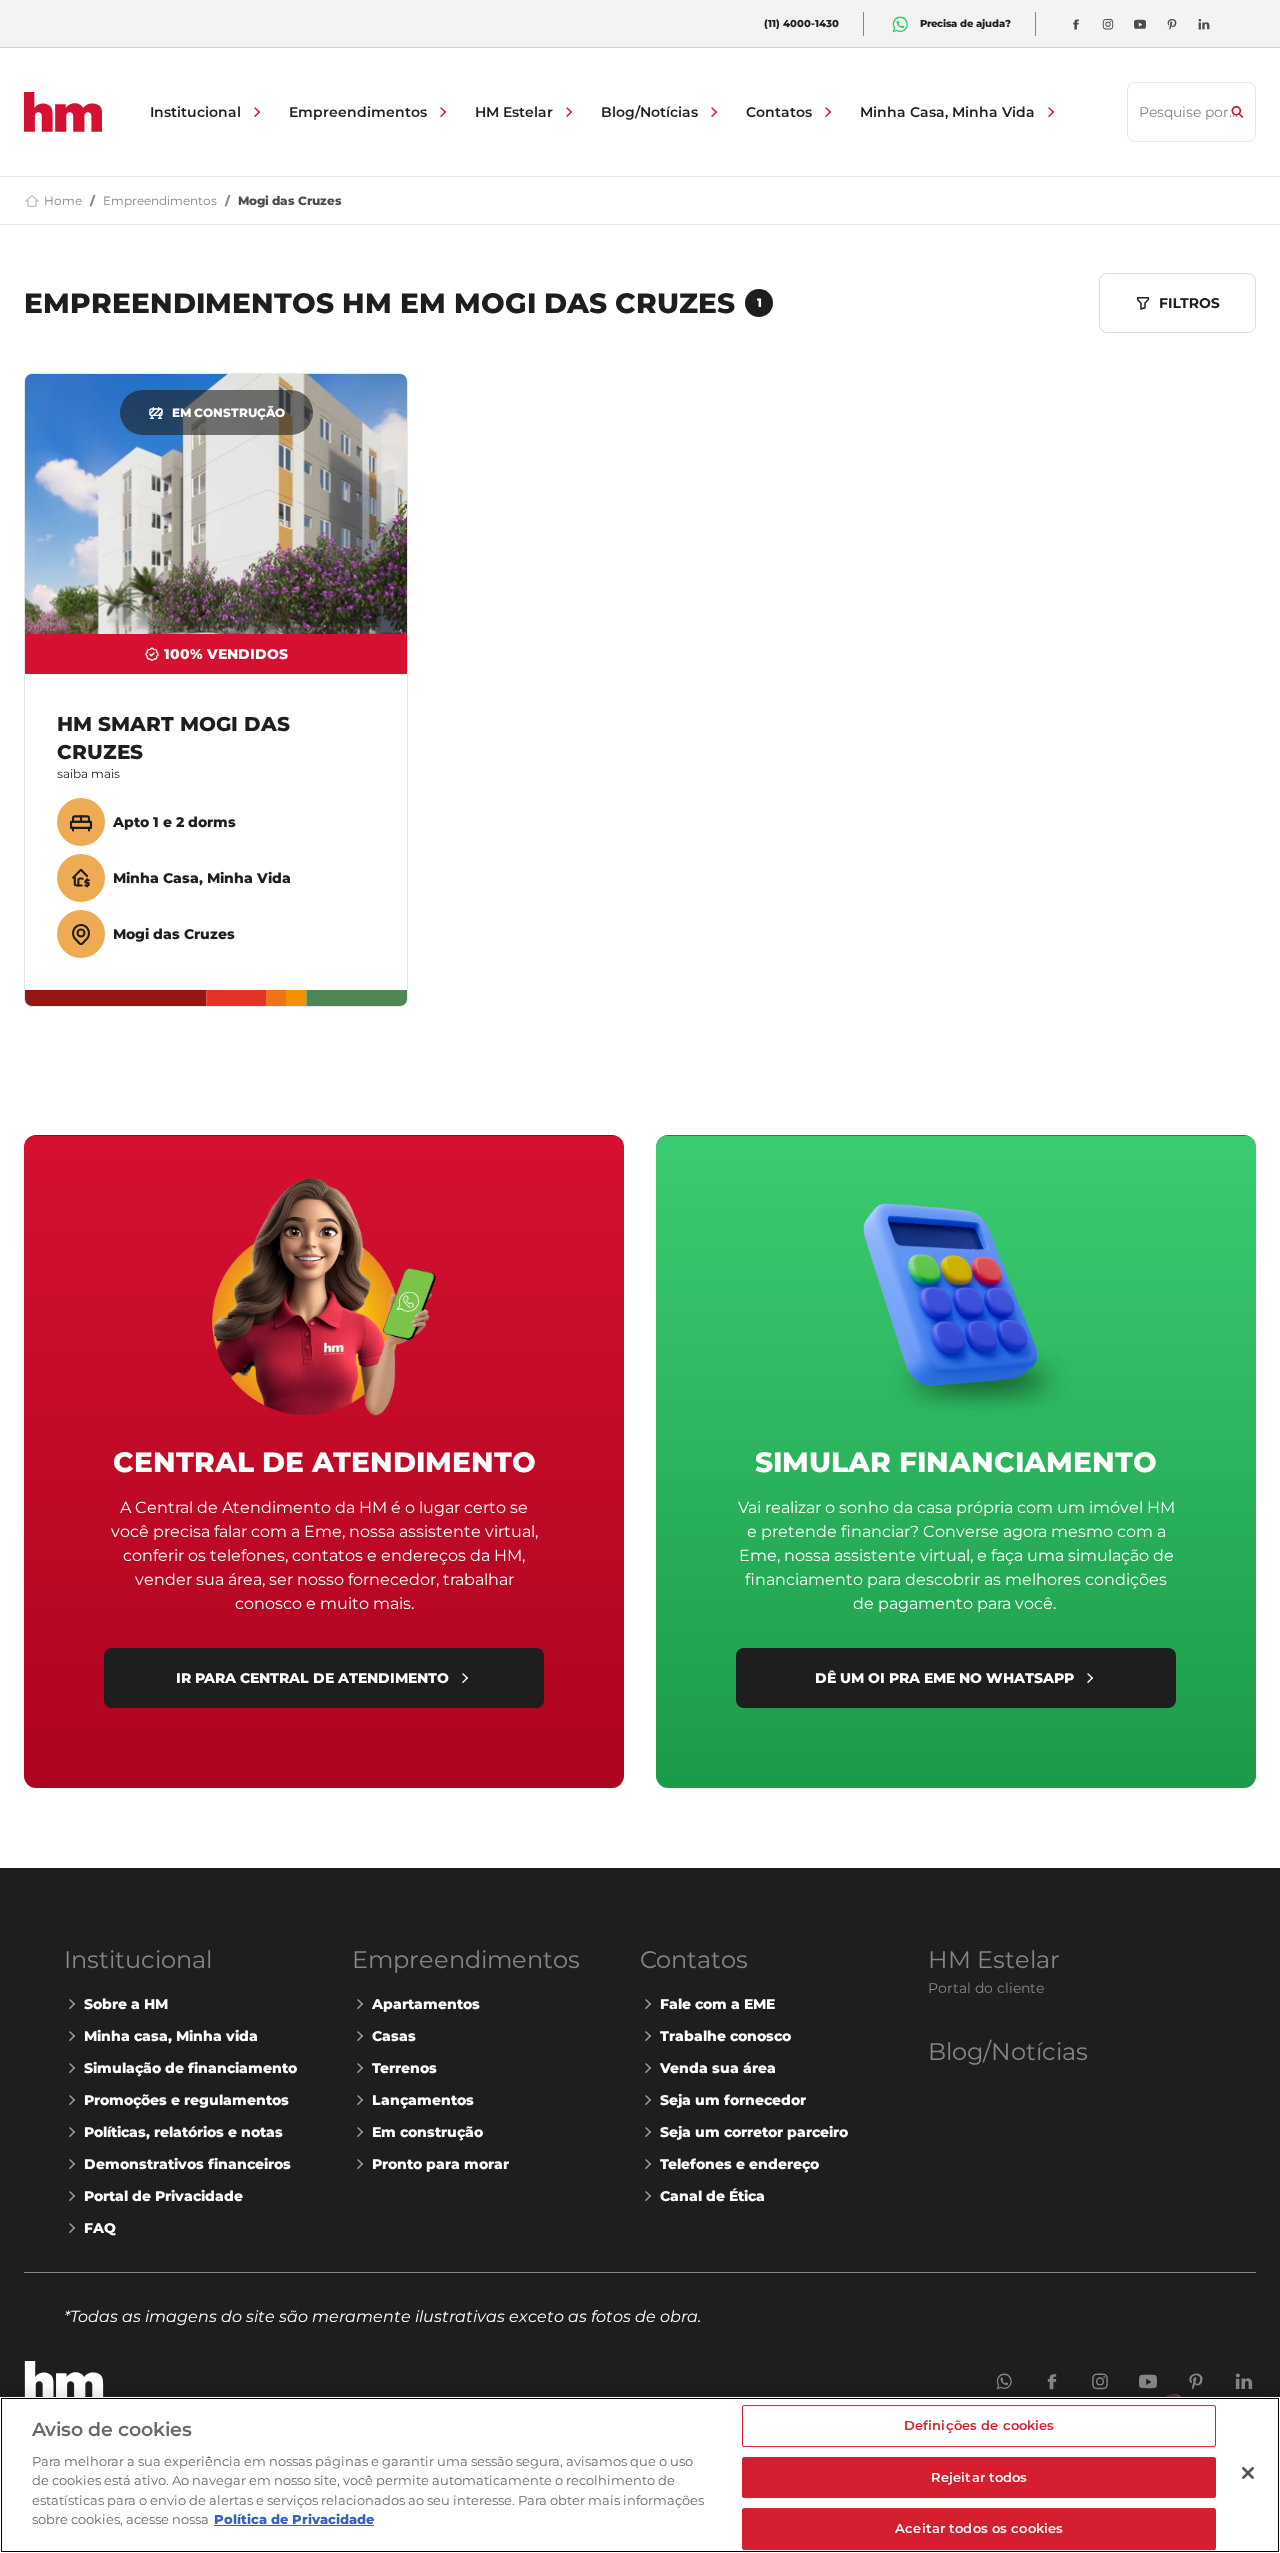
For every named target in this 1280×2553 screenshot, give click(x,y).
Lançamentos (423, 2100)
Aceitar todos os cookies (979, 2528)
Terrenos (404, 2068)
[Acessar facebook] (1076, 24)
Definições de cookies (979, 2425)
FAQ (100, 2228)
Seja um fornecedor (733, 2100)
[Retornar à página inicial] (63, 112)
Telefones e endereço (739, 2164)
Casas (394, 2036)
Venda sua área (718, 2068)
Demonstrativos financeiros (187, 2164)
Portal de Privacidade (163, 2196)
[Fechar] (1248, 2473)
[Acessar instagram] (1108, 24)
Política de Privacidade (294, 2519)
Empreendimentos (160, 200)
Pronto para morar (440, 2164)
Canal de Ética (712, 2196)
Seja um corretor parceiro (754, 2132)
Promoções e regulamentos (186, 2100)
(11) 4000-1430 (801, 23)
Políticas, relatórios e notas (183, 2132)
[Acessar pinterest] (1172, 24)
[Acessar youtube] (1140, 24)
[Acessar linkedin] (1204, 24)
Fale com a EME (717, 2004)
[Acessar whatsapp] (900, 24)
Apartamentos (426, 2004)
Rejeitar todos (979, 2477)
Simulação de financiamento (190, 2068)
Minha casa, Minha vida (171, 2036)
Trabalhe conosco (725, 2036)
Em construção (427, 2132)
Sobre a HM (126, 2004)
